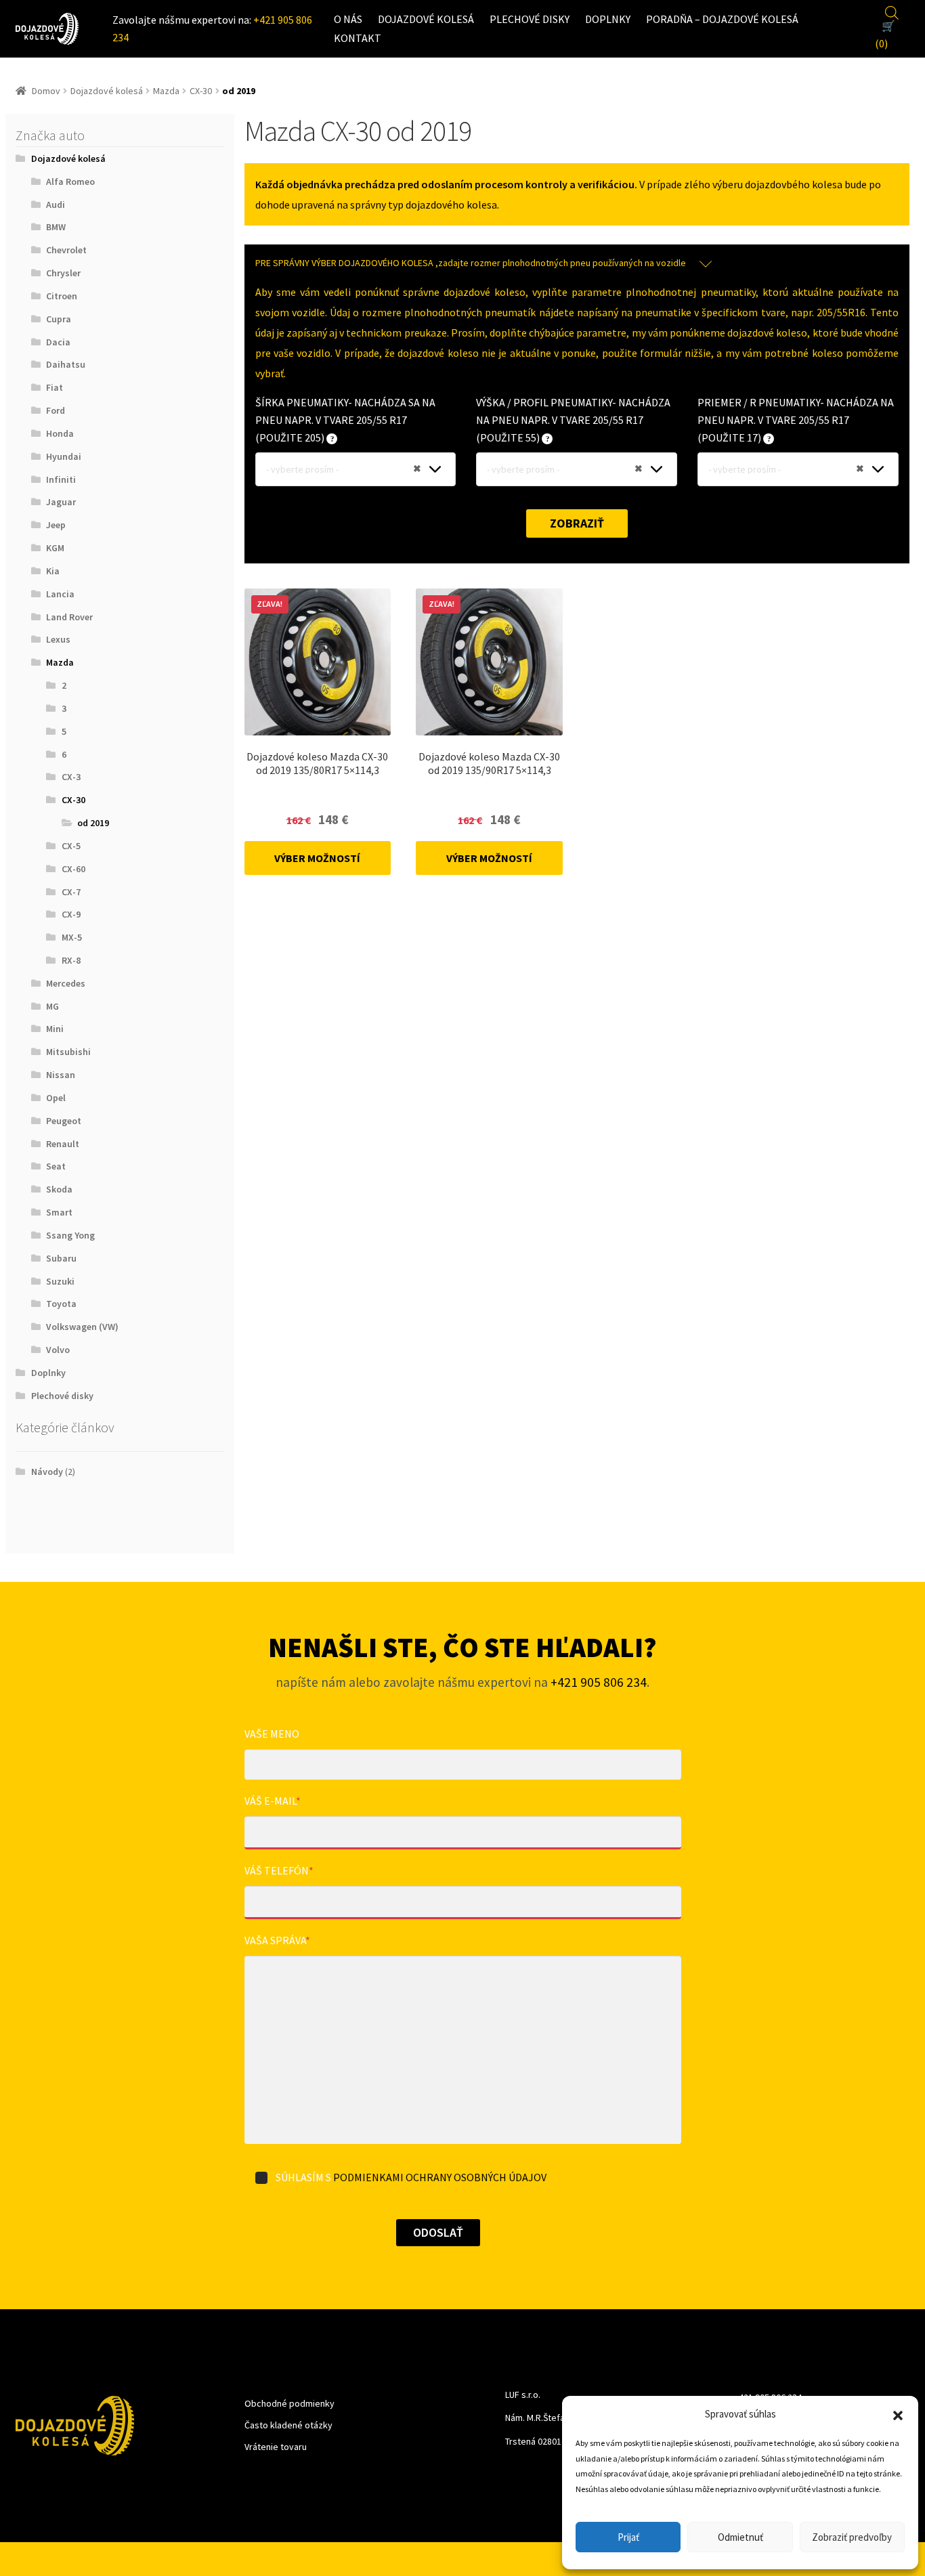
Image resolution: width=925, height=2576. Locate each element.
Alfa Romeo (70, 181)
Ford (56, 410)
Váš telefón (279, 1870)
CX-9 (71, 914)
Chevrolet (66, 250)
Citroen (62, 296)
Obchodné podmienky (289, 2403)
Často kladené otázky (288, 2425)
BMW (56, 227)
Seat (56, 1166)
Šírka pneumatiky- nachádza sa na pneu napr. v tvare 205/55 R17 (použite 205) (345, 420)
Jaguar (61, 502)
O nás (348, 19)
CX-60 (73, 869)
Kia (53, 571)
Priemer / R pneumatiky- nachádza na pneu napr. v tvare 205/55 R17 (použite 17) (796, 420)
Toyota (61, 1304)
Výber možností (317, 858)
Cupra (59, 319)
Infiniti (61, 479)
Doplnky (608, 19)
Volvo (58, 1350)
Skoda (59, 1189)
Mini (55, 1029)
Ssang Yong (70, 1235)
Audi (56, 205)
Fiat (55, 387)
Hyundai (64, 456)
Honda (60, 433)
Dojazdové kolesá (426, 19)
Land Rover (69, 617)
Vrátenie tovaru (276, 2447)
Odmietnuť (740, 2537)
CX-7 (71, 892)
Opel (56, 1098)
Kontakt (358, 38)
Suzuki (60, 1281)
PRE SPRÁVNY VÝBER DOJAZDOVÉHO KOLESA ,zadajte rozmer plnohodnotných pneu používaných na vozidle (471, 263)
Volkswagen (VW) (82, 1327)
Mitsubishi (68, 1052)
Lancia (60, 594)
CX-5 (71, 846)
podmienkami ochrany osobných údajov (440, 2177)
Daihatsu (66, 364)
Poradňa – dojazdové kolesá (722, 19)
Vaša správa (277, 1940)
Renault (63, 1144)
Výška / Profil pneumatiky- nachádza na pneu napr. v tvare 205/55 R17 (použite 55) (573, 420)
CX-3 (71, 777)
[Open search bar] (892, 11)
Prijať (628, 2537)
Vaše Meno (272, 1734)
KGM (55, 548)
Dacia (58, 342)
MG (52, 1006)
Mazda (166, 91)
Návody (47, 1472)
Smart (59, 1212)
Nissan (61, 1075)
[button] (898, 2414)
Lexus (58, 639)
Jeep (56, 525)
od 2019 (93, 823)
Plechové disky (530, 19)
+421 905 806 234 (599, 1682)
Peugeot (64, 1121)
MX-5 (72, 937)
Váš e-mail (273, 1801)
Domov (46, 91)
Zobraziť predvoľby (852, 2537)
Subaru (61, 1258)
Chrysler (63, 273)
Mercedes (66, 983)
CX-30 (201, 91)
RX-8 (71, 960)
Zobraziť (577, 523)
